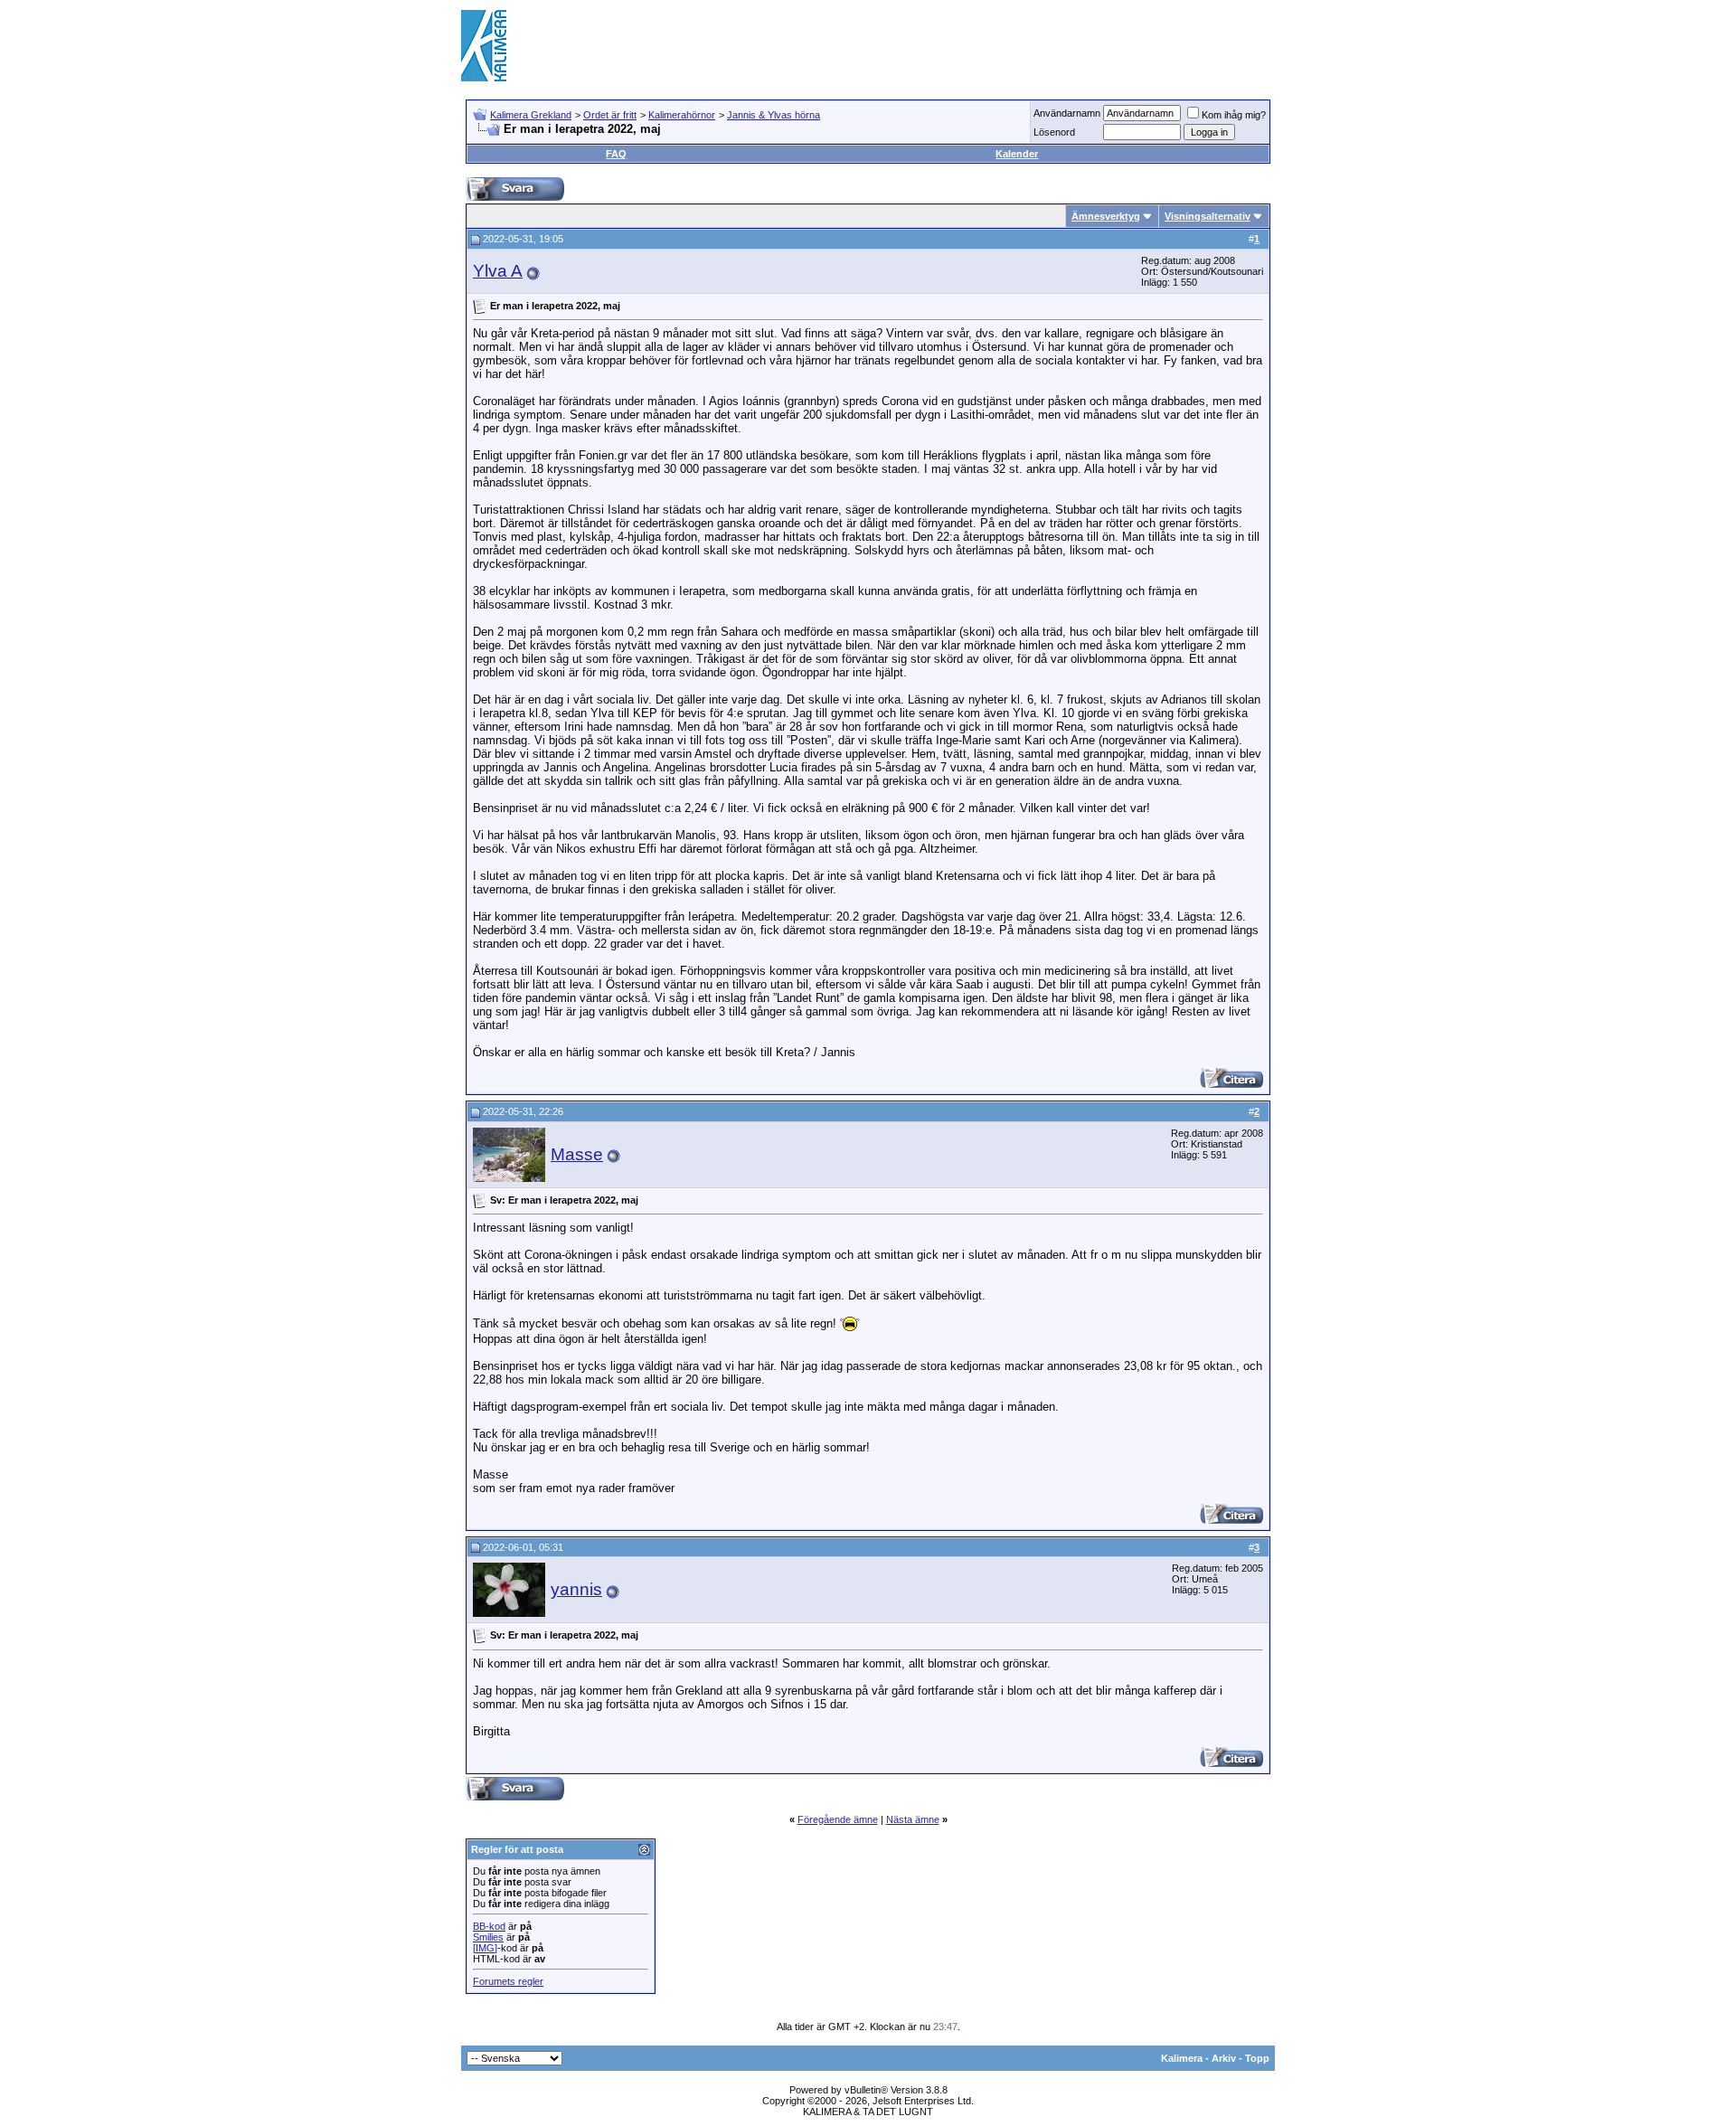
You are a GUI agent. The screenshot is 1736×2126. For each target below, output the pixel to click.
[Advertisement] (946, 45)
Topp (1257, 2058)
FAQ (616, 154)
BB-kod (489, 1926)
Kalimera (1182, 2058)
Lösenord (1054, 132)
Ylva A (498, 271)
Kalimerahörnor (682, 115)
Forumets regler (508, 1981)
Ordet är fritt (610, 115)
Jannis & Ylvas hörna (774, 115)
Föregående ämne (838, 1819)
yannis (576, 1589)
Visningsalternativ (1208, 216)
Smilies (488, 1937)
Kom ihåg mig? (1234, 115)
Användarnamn (1067, 113)
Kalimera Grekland (531, 115)
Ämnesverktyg (1106, 216)
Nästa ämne (913, 1819)
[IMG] (485, 1948)
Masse (577, 1154)
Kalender (1017, 154)
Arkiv (1224, 2058)
